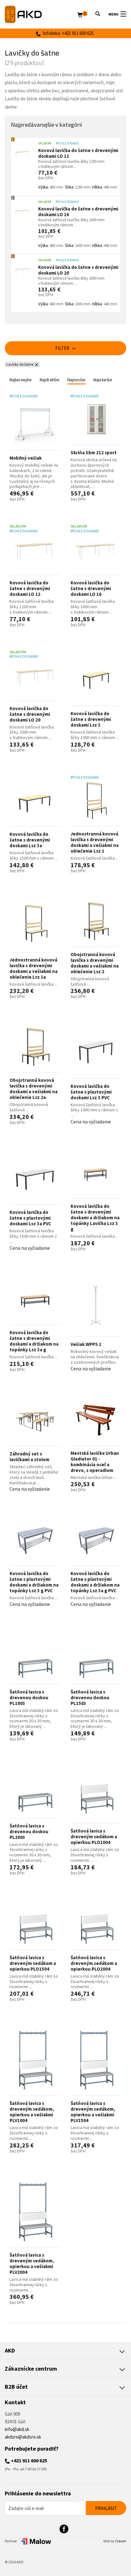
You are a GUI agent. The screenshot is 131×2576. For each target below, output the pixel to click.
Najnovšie (76, 380)
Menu (114, 14)
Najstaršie (103, 380)
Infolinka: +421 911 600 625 (67, 33)
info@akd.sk (17, 2429)
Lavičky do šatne (20, 364)
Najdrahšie (50, 380)
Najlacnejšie (21, 380)
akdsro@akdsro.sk (23, 2437)
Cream (121, 2541)
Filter (63, 348)
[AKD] (41, 14)
